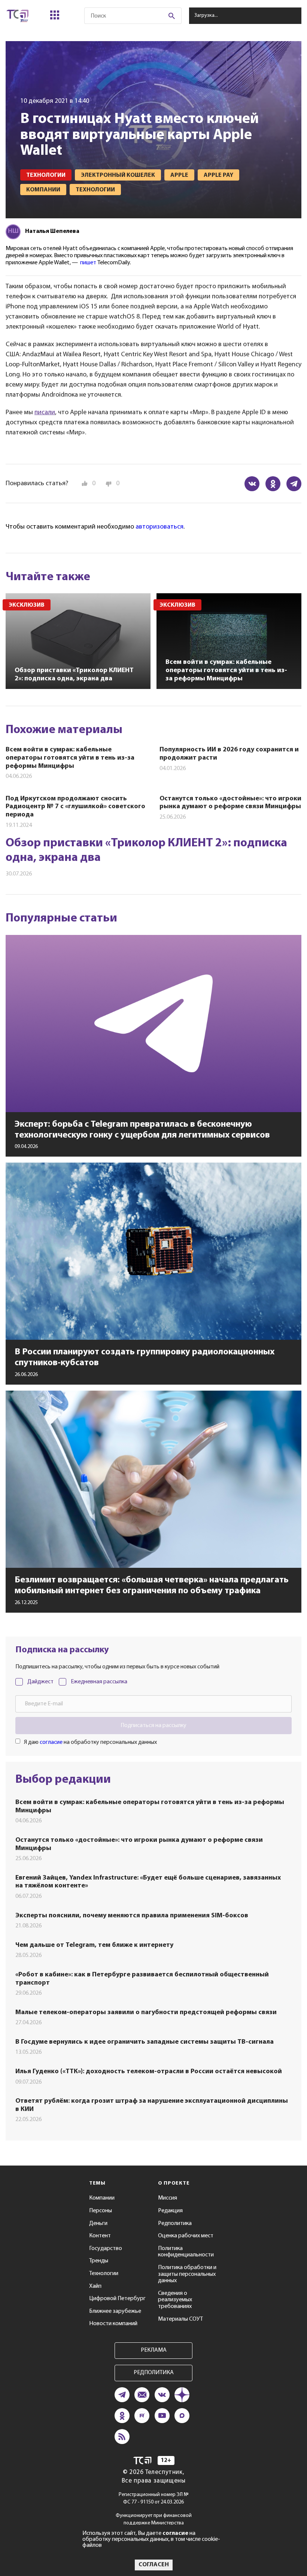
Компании (102, 2198)
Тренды (99, 2261)
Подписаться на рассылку (153, 1726)
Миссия (168, 2198)
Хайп (95, 2286)
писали (45, 413)
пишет (88, 263)
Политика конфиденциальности (186, 2252)
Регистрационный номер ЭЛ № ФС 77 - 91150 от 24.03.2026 (154, 2498)
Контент (100, 2236)
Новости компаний (113, 2324)
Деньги (98, 2223)
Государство (106, 2249)
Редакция (170, 2211)
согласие (51, 1742)
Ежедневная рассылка (99, 1682)
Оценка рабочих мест (186, 2236)
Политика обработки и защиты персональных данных (187, 2274)
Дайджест (40, 1682)
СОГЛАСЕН (154, 2565)
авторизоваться (159, 527)
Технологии (104, 2274)
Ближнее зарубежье (115, 2311)
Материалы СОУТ (180, 2319)
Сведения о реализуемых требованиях (175, 2300)
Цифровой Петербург (117, 2299)
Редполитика (175, 2223)
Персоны (101, 2211)
